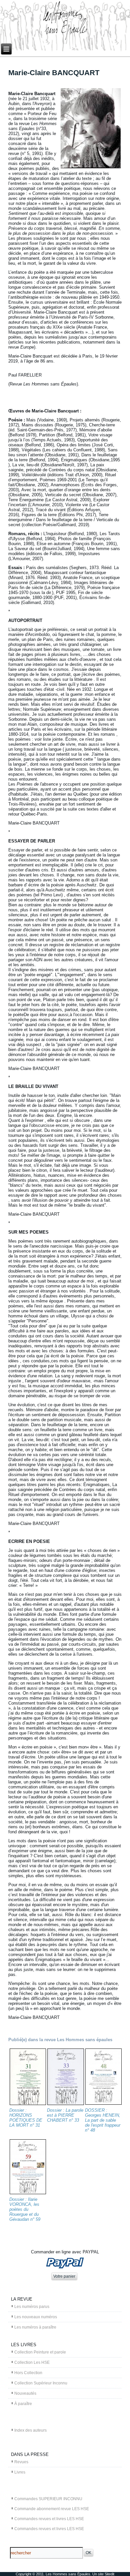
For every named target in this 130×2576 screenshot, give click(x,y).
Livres (20, 2472)
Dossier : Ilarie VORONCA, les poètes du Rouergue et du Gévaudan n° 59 (25, 2209)
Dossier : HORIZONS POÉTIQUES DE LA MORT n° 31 (26, 2118)
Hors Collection (28, 2373)
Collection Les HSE (32, 2362)
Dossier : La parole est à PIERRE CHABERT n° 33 (65, 2115)
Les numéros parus (32, 2307)
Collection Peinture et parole (40, 2352)
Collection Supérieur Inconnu (41, 2383)
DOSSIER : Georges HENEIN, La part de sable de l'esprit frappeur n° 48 (103, 2120)
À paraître (23, 2404)
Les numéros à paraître (35, 2327)
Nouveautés (25, 2393)
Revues (21, 2462)
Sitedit (109, 2574)
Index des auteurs (30, 2430)
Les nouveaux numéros (36, 2317)
